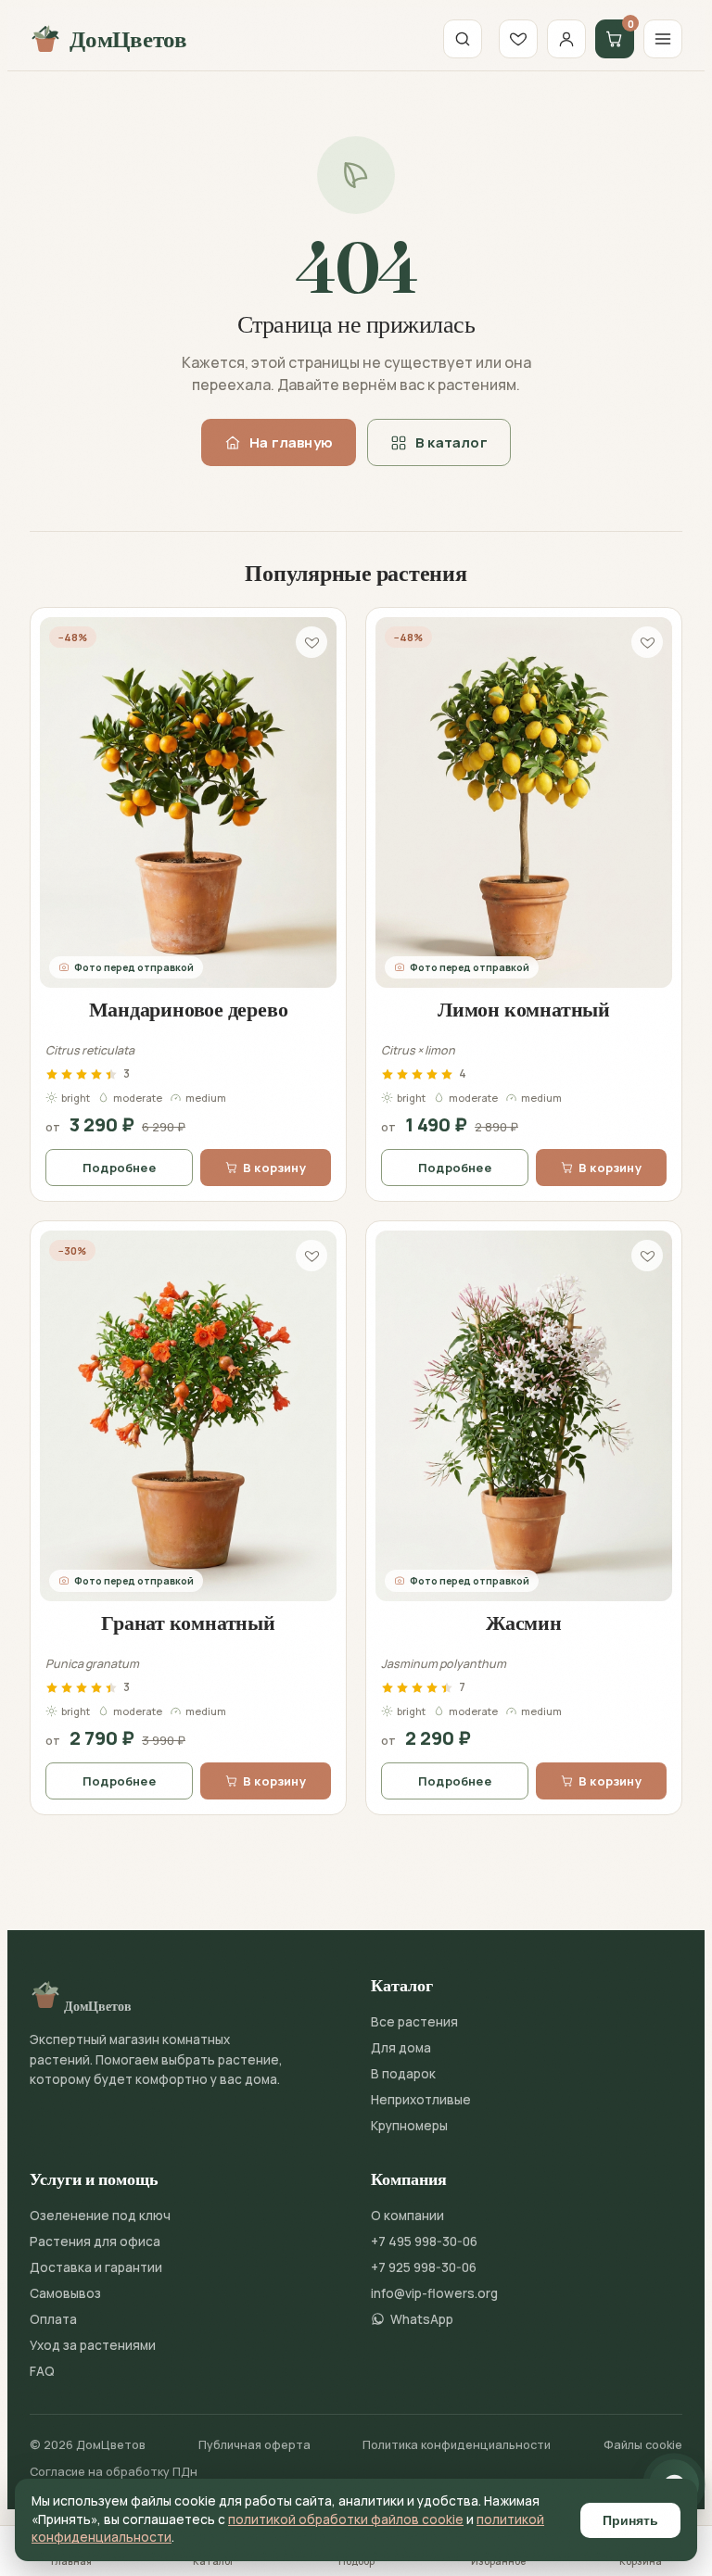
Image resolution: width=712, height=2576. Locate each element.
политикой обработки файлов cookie (346, 2519)
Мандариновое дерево (189, 1009)
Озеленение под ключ (100, 2216)
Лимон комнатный (524, 1009)
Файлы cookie (643, 2445)
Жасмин (524, 1623)
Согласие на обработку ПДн (114, 2472)
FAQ (42, 2371)
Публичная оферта (254, 2445)
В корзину (274, 1168)
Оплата (53, 2319)
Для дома (401, 2048)
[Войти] (566, 39)
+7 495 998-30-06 (424, 2241)
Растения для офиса (95, 2241)
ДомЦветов (128, 39)
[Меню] (663, 39)
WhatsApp (422, 2319)
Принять (630, 2520)
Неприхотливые (421, 2100)
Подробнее (119, 1168)
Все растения (414, 2022)
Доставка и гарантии (96, 2267)
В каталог (451, 442)
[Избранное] (518, 39)
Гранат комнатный (188, 1623)
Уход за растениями (93, 2345)
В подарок (403, 2074)
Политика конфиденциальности (457, 2445)
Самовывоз (65, 2293)
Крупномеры (409, 2126)
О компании (407, 2216)
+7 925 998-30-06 (424, 2267)
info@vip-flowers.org (434, 2293)
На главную (291, 442)
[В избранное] (311, 642)
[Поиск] (463, 39)
